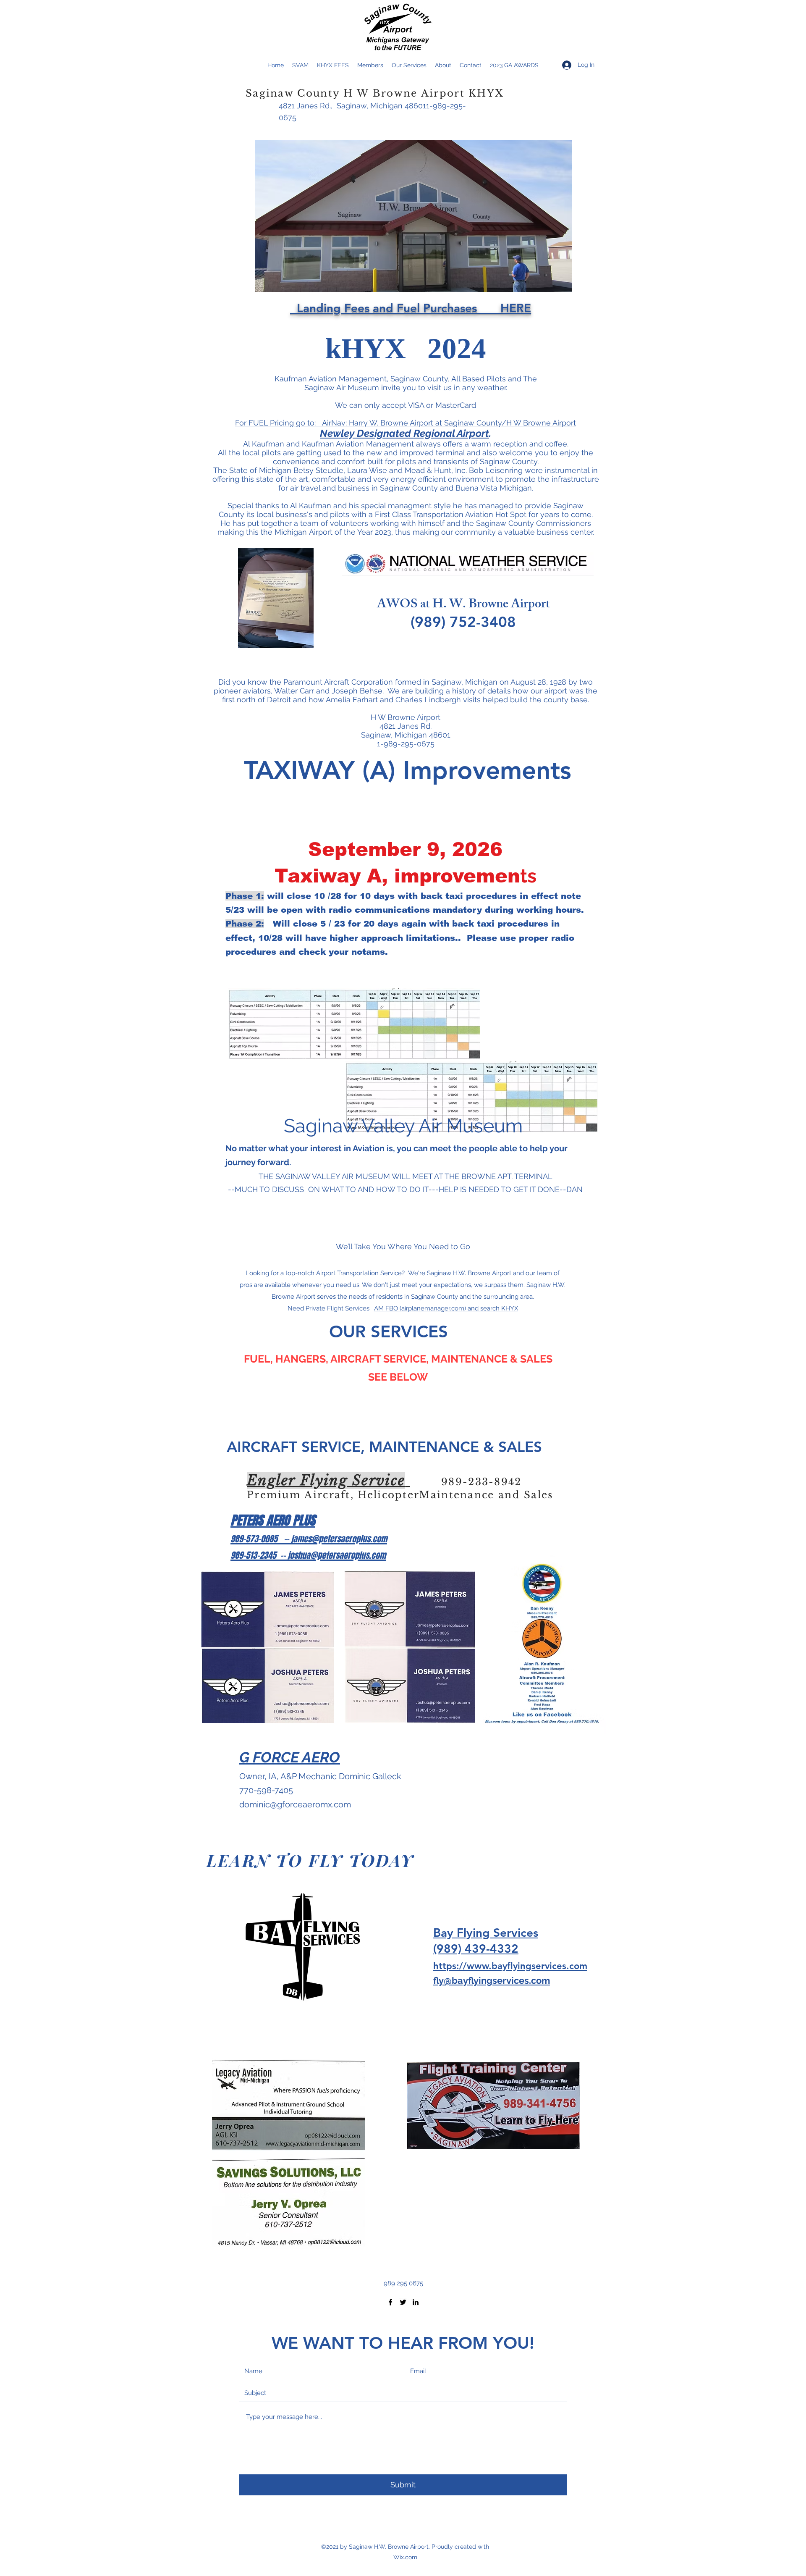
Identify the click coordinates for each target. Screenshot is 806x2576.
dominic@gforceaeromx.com (295, 1804)
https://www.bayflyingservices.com (510, 1966)
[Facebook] (390, 2302)
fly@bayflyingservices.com (492, 1980)
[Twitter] (403, 2302)
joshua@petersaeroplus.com (337, 1555)
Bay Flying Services (486, 1933)
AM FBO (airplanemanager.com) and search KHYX (446, 1308)
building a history (446, 691)
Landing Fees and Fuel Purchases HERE (411, 308)
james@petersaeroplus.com (339, 1539)
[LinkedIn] (416, 2302)
